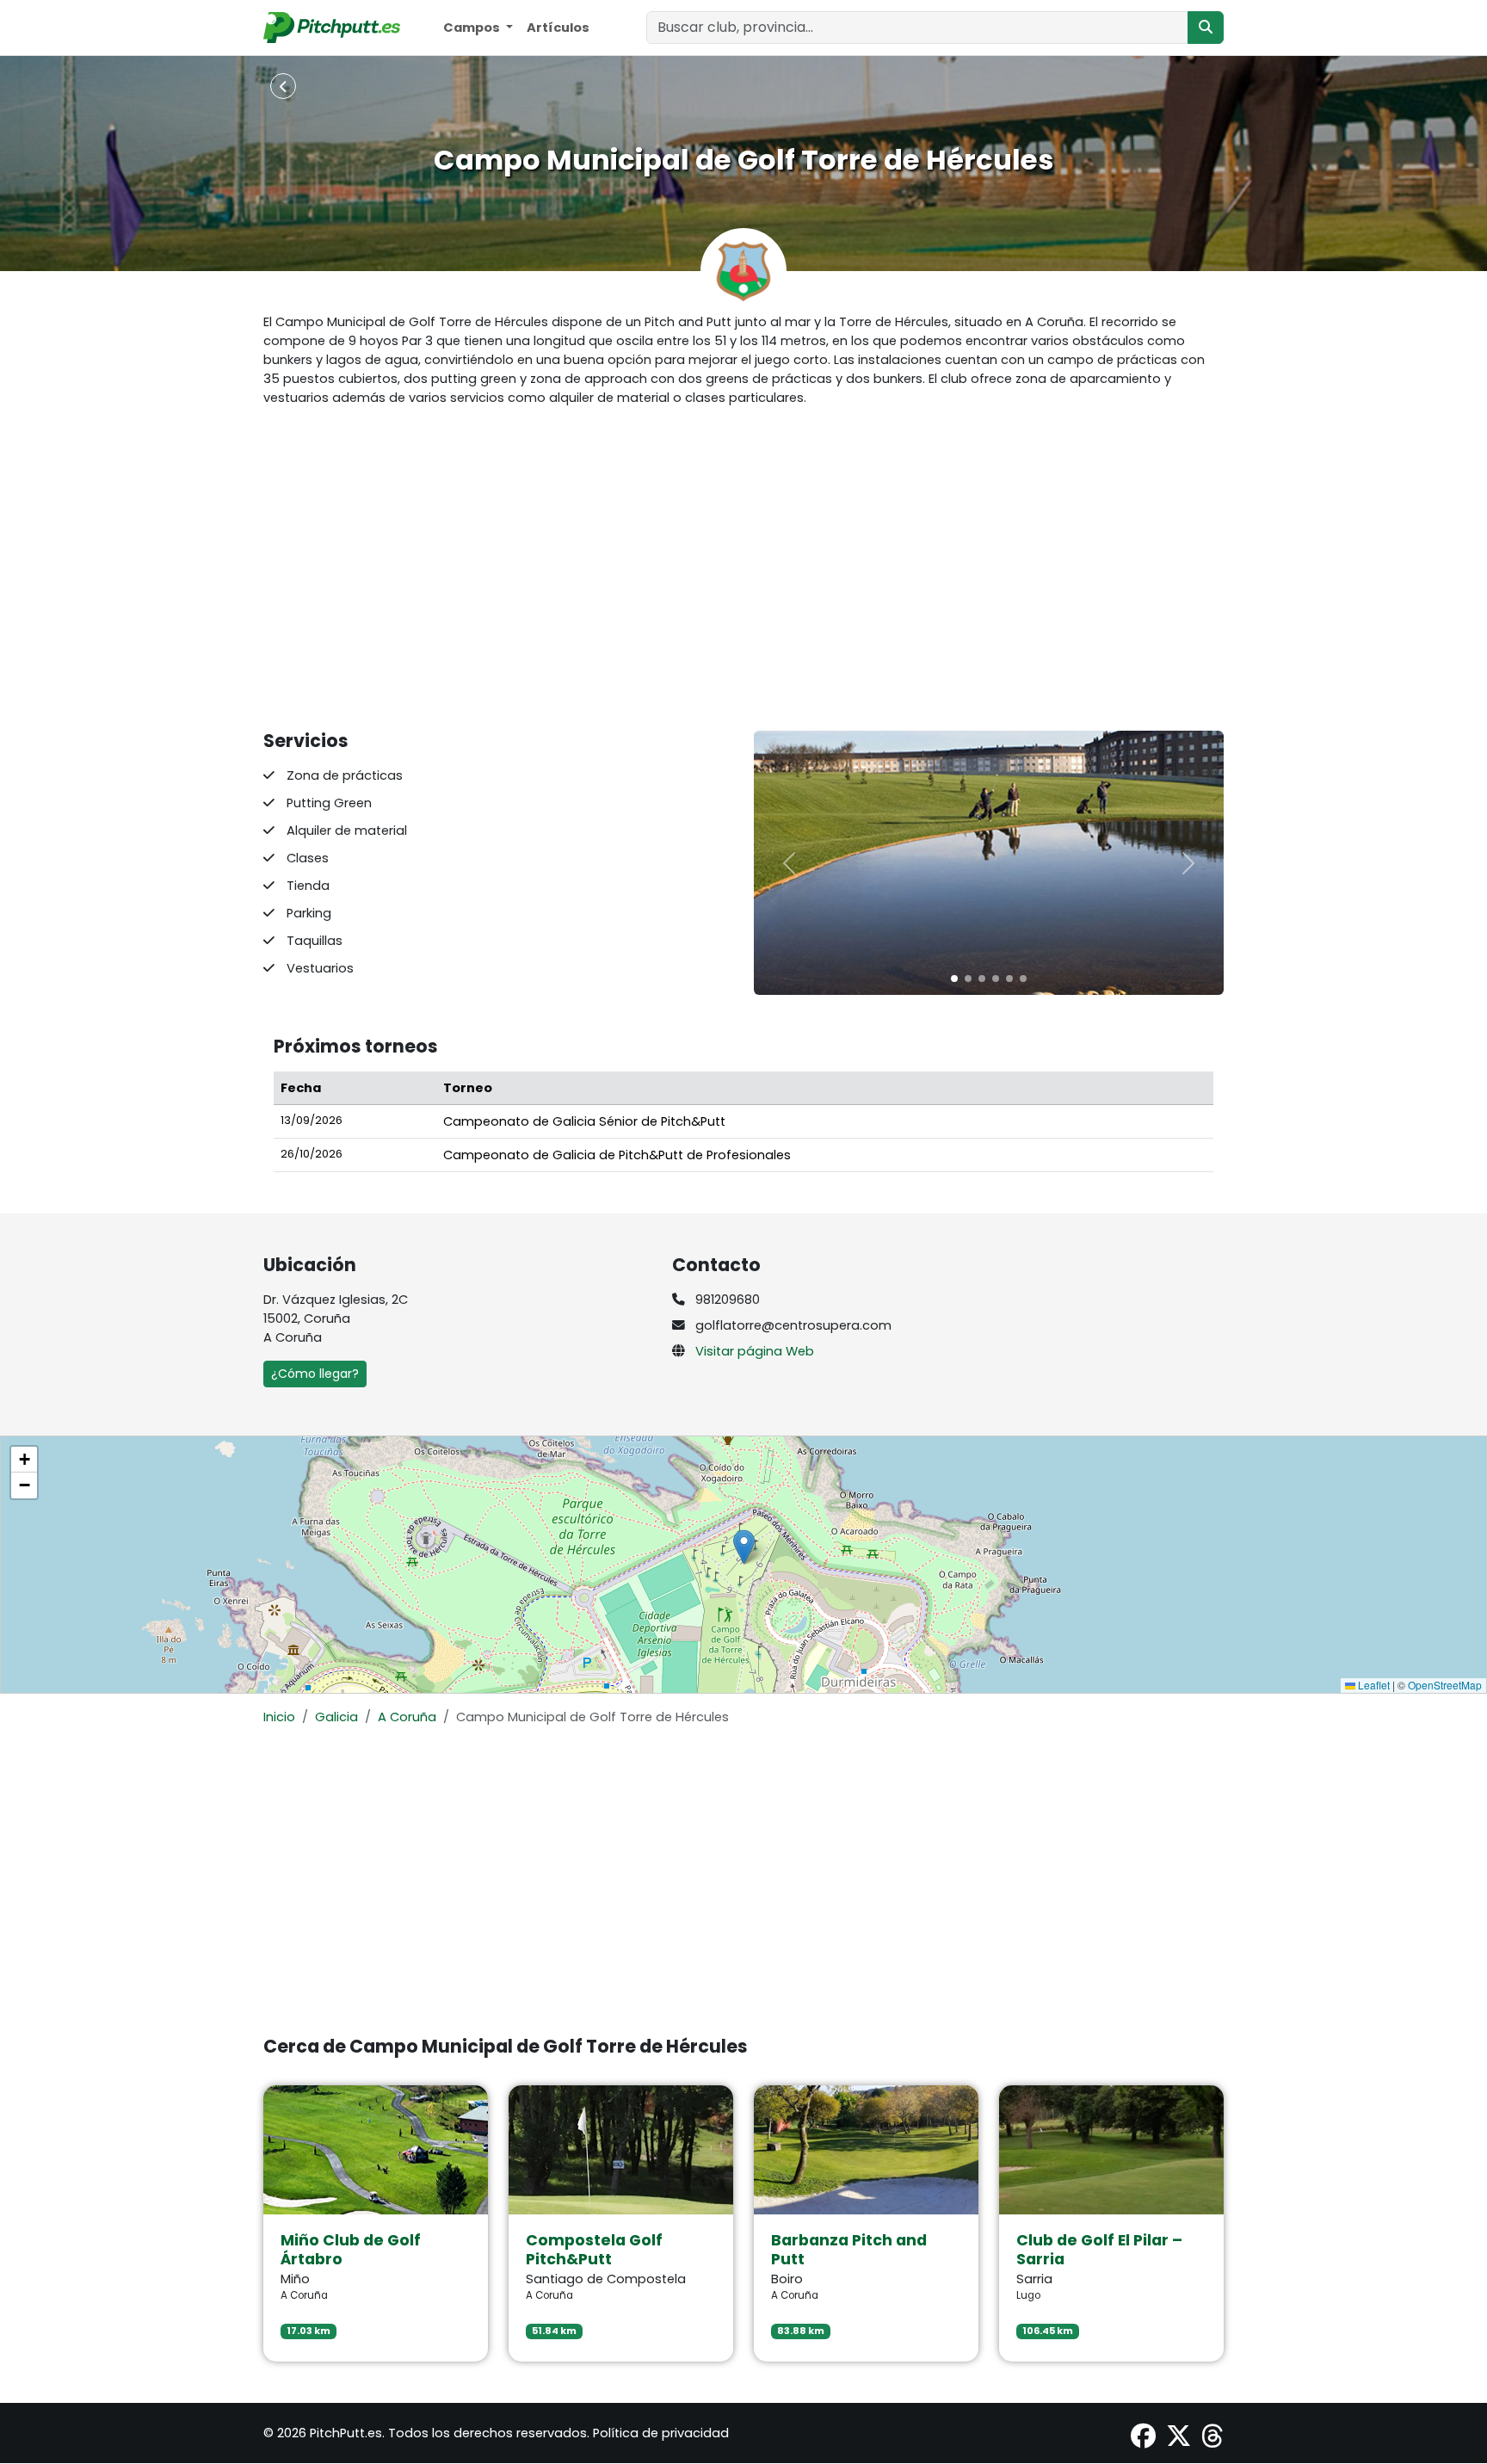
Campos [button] (473, 28)
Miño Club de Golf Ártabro (351, 2250)
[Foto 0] (954, 979)
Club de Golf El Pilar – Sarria (1099, 2250)
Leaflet (1373, 1685)
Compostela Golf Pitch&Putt (594, 2250)
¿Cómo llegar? (315, 1374)
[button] (744, 1547)
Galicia (336, 1717)
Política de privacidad (661, 2433)
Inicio (279, 1717)
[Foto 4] (1009, 979)
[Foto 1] (968, 979)
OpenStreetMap (1445, 1685)
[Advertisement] (743, 569)
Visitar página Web (755, 1351)
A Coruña (407, 1717)
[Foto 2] (982, 979)
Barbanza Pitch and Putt (849, 2250)
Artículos (558, 28)
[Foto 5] (1023, 979)
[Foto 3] (996, 979)
